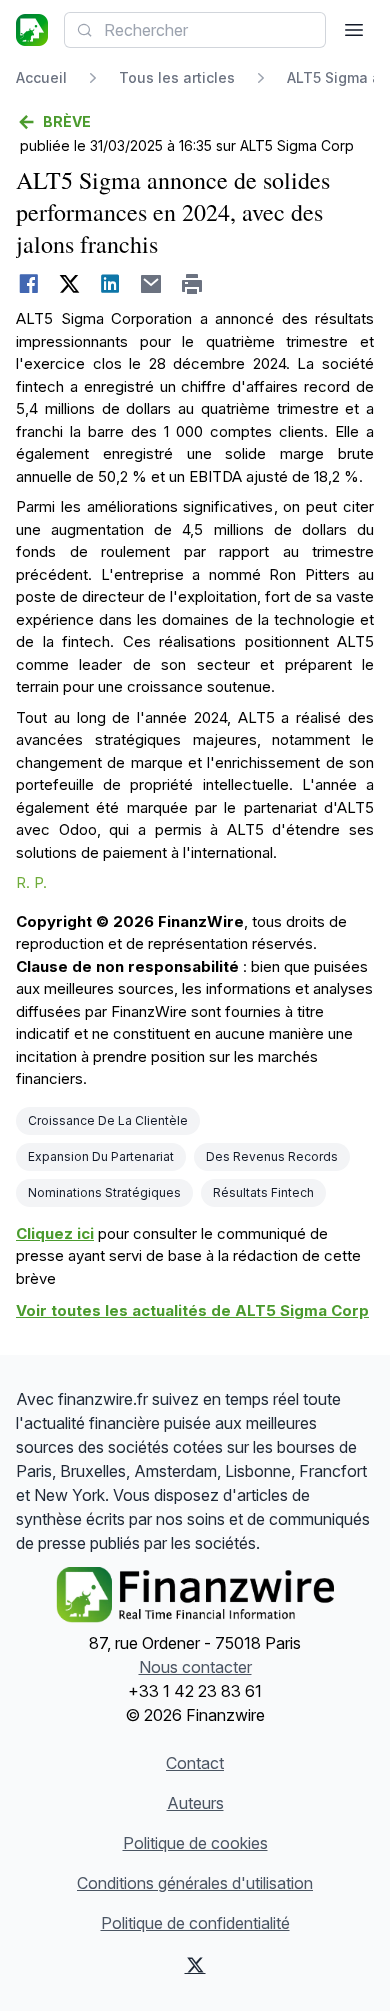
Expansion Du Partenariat (101, 1156)
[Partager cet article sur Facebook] (28, 284)
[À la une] (32, 30)
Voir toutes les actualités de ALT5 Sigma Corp (192, 1310)
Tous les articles (177, 77)
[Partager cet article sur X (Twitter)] (69, 284)
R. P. (31, 882)
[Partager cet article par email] (151, 284)
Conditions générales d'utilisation (195, 1883)
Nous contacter (195, 1667)
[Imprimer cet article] (192, 284)
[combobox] (195, 30)
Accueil (41, 77)
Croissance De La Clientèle (108, 1120)
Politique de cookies (195, 1843)
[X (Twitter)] (195, 1965)
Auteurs (195, 1803)
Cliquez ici (55, 1233)
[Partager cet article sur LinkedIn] (110, 284)
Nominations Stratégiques (104, 1192)
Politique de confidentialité (195, 1923)
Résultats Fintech (263, 1192)
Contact (195, 1763)
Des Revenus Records (272, 1156)
